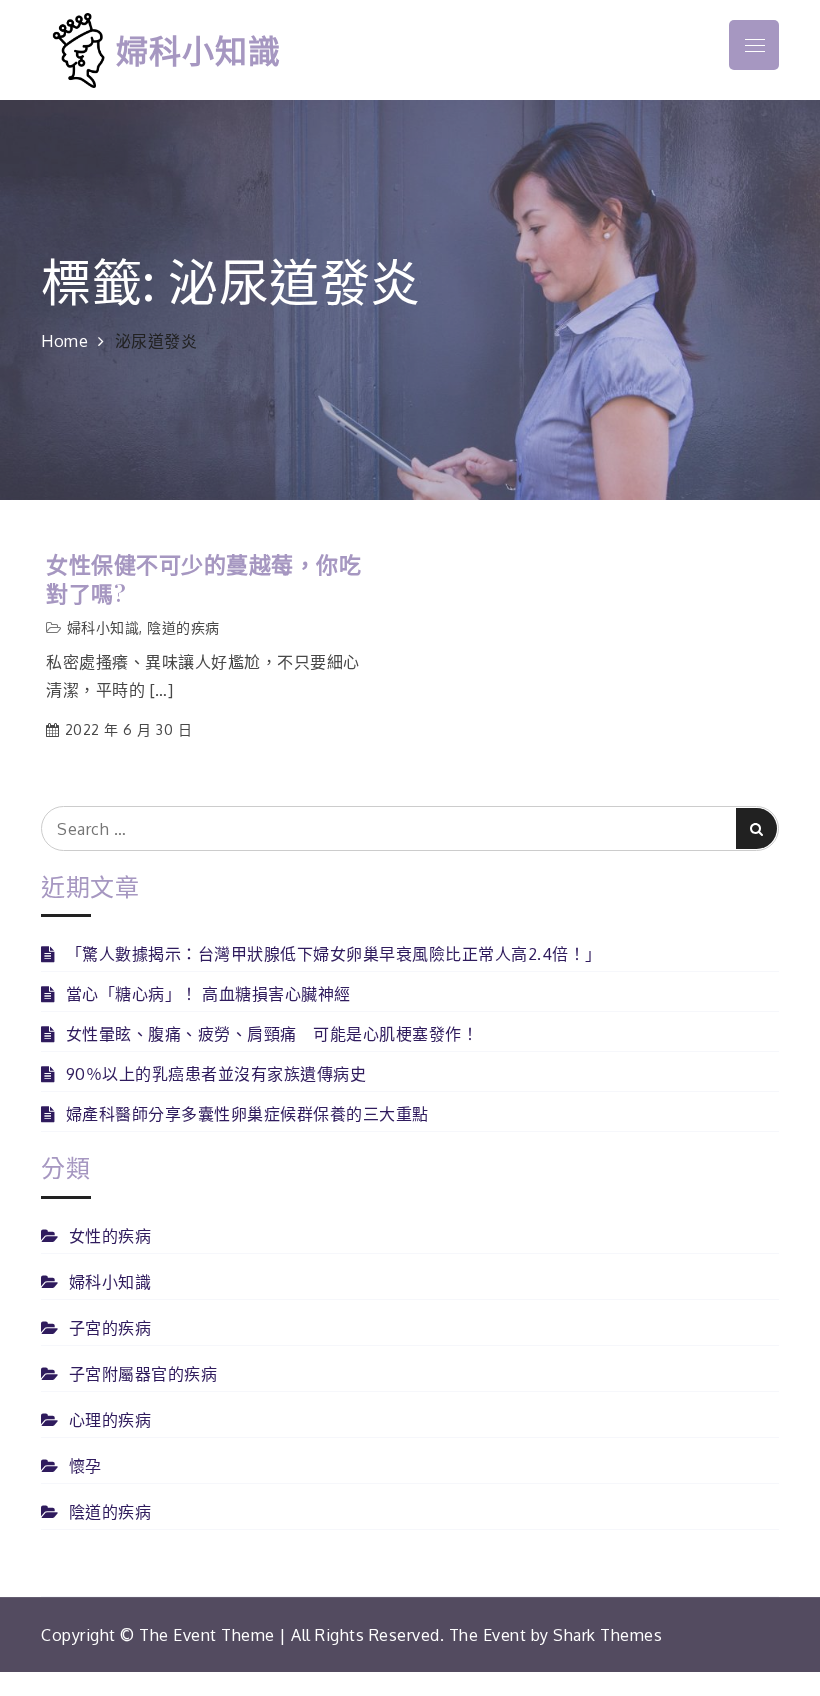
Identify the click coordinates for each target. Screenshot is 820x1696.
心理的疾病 (110, 1420)
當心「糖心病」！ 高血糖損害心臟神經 (208, 994)
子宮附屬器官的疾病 (143, 1374)
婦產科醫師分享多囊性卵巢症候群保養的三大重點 (247, 1114)
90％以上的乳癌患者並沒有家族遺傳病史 (216, 1074)
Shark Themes (607, 1635)
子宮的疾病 (110, 1328)
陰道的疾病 (183, 627)
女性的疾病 (110, 1236)
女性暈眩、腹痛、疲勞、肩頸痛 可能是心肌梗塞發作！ (272, 1034)
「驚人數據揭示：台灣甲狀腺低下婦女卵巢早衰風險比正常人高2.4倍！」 (334, 954)
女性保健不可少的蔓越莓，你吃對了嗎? (203, 578)
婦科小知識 (198, 49)
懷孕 (85, 1466)
